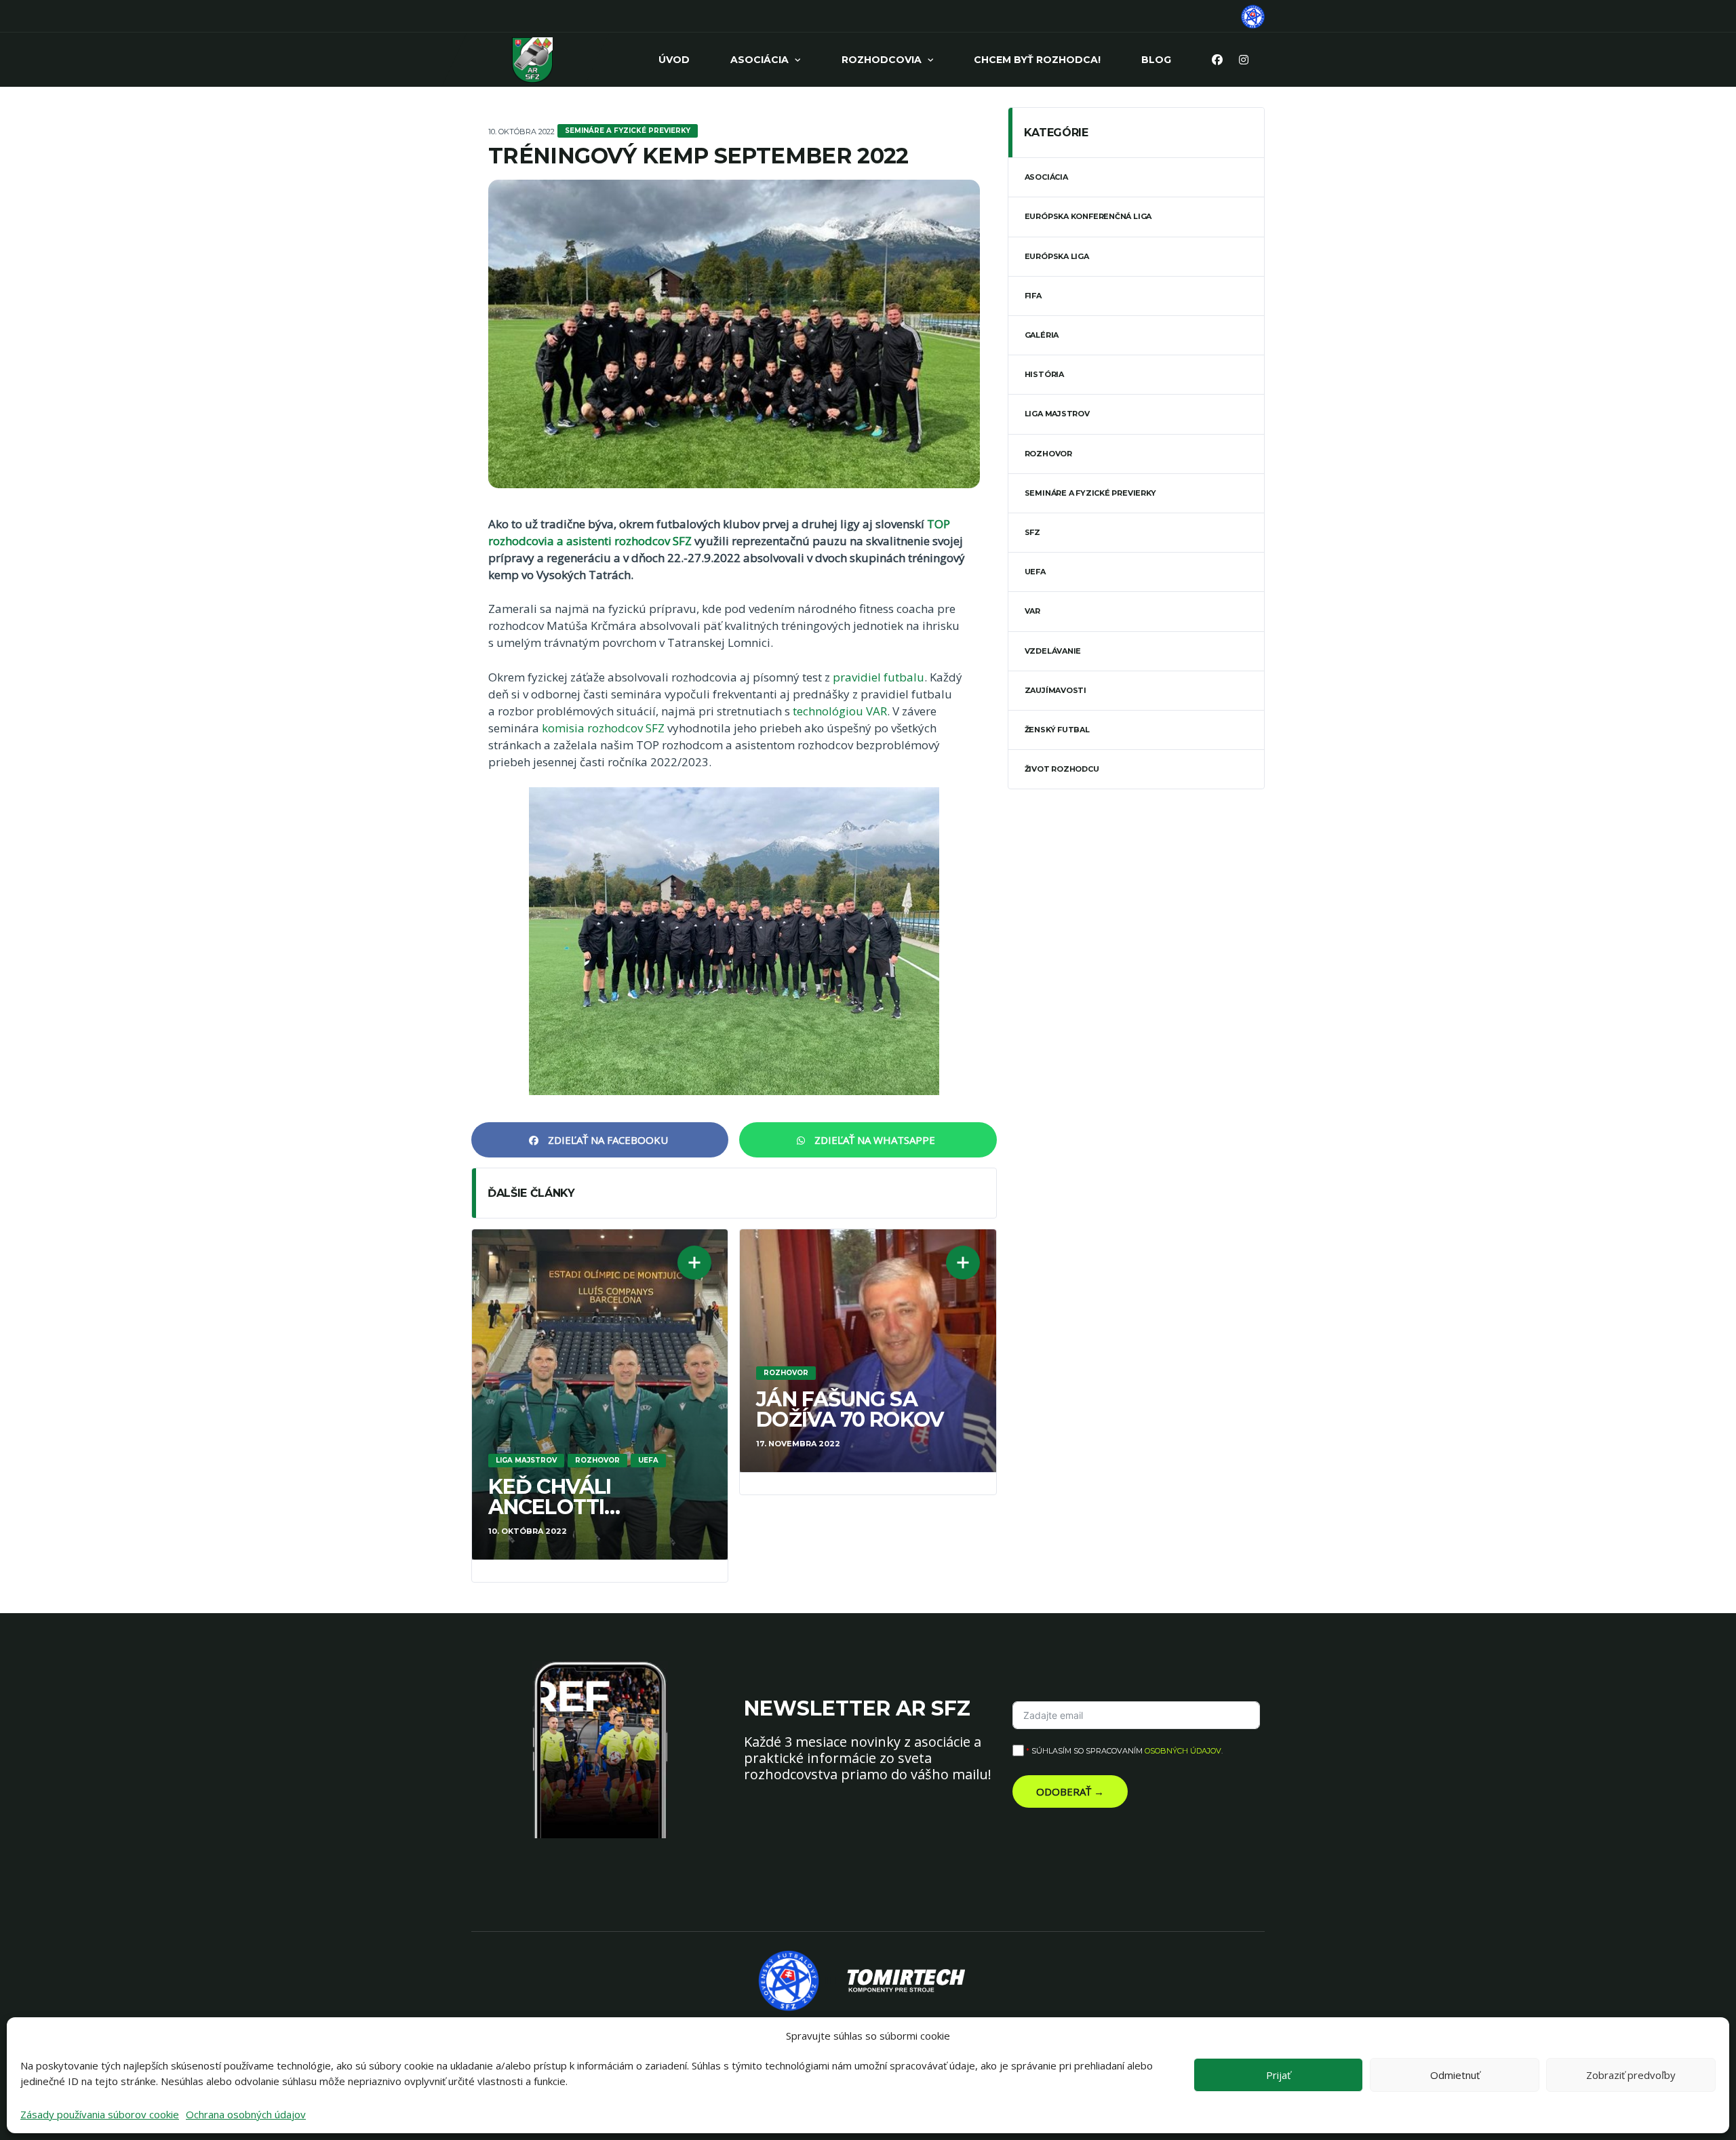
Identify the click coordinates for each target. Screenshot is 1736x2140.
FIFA (1033, 296)
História (1044, 374)
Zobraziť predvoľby (1631, 2075)
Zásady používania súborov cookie (100, 2114)
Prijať (1278, 2075)
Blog (1156, 60)
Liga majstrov (1057, 414)
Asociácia (759, 60)
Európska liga (1057, 256)
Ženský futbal (1057, 730)
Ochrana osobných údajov (246, 2114)
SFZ (1032, 532)
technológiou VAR (840, 711)
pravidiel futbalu (879, 677)
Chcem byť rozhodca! (1037, 60)
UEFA (1035, 572)
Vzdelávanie (1053, 651)
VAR (1032, 611)
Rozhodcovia (882, 60)
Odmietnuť (1455, 2075)
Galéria (1042, 335)
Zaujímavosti (1056, 690)
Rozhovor (1048, 454)
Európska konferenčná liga (1088, 216)
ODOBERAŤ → (1070, 1791)
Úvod (674, 60)
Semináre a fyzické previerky (1090, 493)
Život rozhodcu (1062, 769)
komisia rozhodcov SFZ (603, 728)
